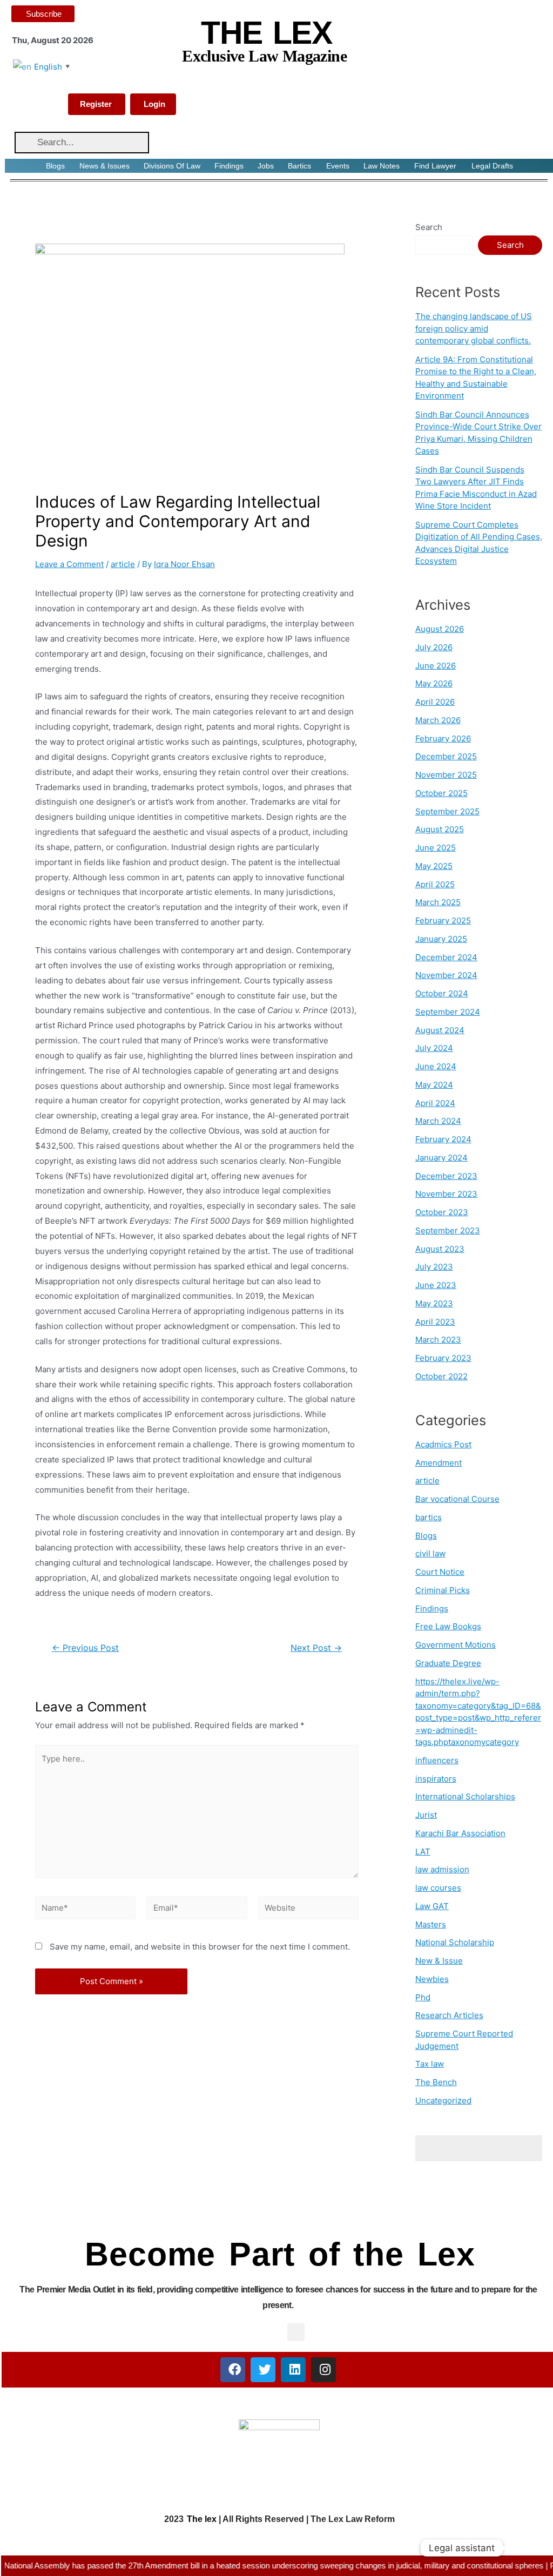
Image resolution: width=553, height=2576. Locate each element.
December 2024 (446, 957)
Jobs (266, 166)
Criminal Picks (443, 1590)
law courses (438, 1888)
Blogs (55, 166)
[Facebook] (233, 2370)
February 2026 (443, 739)
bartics (429, 1517)
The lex (202, 2519)
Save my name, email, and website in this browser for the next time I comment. (200, 1947)
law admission (442, 1869)
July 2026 (434, 647)
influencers (437, 1760)
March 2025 (438, 902)
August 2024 (440, 1030)
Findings (229, 166)
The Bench (436, 2082)
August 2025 (440, 829)
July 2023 (434, 1267)
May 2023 (434, 1303)
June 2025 (436, 848)
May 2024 (434, 1085)
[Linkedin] (293, 2370)
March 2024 (438, 1121)
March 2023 (438, 1340)
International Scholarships (465, 1796)
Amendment (439, 1463)
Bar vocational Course (457, 1499)
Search (429, 227)
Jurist (426, 1815)
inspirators (436, 1779)
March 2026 (438, 720)
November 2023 (446, 1194)
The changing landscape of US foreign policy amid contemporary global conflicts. (474, 328)
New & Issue (439, 1961)
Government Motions (456, 1645)
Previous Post (85, 1648)
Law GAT (432, 1906)
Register (96, 104)
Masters (431, 1924)
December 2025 (446, 756)
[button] (296, 2332)
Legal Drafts (492, 166)
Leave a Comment (69, 564)
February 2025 (443, 921)
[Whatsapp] (523, 2548)
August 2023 (440, 1249)
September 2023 (448, 1230)
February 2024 (443, 1139)
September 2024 (448, 1012)
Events (338, 166)
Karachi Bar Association (460, 1833)
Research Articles (449, 2015)
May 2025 (434, 866)
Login (154, 104)
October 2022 (441, 1376)
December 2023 (446, 1176)
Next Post (316, 1648)
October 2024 (442, 993)
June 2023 (436, 1285)
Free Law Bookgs (448, 1626)
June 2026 (436, 666)
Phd (423, 1997)
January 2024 (441, 1158)
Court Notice (440, 1572)
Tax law (430, 2064)
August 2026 (440, 629)
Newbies (432, 1979)
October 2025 (441, 793)
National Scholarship (455, 1942)
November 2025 (446, 775)
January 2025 (441, 939)
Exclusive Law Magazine (264, 56)
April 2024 (435, 1103)
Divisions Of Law (172, 166)
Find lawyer (435, 166)
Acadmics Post (443, 1444)
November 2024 (446, 975)
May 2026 (434, 683)
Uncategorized (443, 2100)
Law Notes (382, 166)
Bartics (299, 166)
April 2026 (435, 702)
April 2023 (435, 1322)
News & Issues (104, 166)
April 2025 (435, 884)
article (123, 564)
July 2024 (434, 1048)
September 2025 (447, 811)
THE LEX (266, 33)
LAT (423, 1852)
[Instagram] (323, 2370)
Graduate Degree (448, 1663)
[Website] (308, 1910)
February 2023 (443, 1358)
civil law (430, 1553)
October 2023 (442, 1212)
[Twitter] (263, 2370)
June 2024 (436, 1066)
